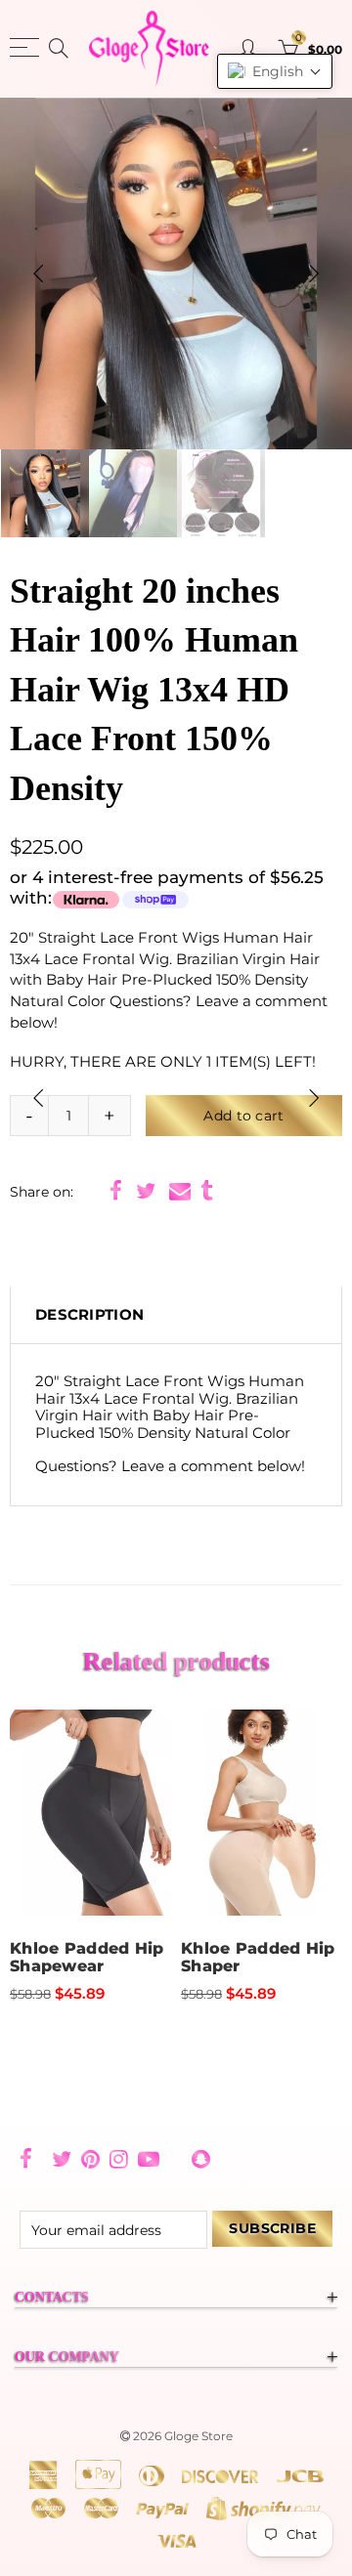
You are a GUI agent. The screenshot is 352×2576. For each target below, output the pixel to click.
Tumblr (207, 1191)
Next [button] (314, 274)
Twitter (146, 1191)
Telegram (176, 2159)
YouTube (149, 2159)
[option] (176, 274)
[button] (275, 71)
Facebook (116, 1191)
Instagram (119, 2159)
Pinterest (90, 2159)
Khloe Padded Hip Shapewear (87, 1958)
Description (89, 1315)
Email (180, 1191)
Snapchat (201, 2159)
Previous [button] (38, 274)
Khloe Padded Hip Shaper (258, 1958)
